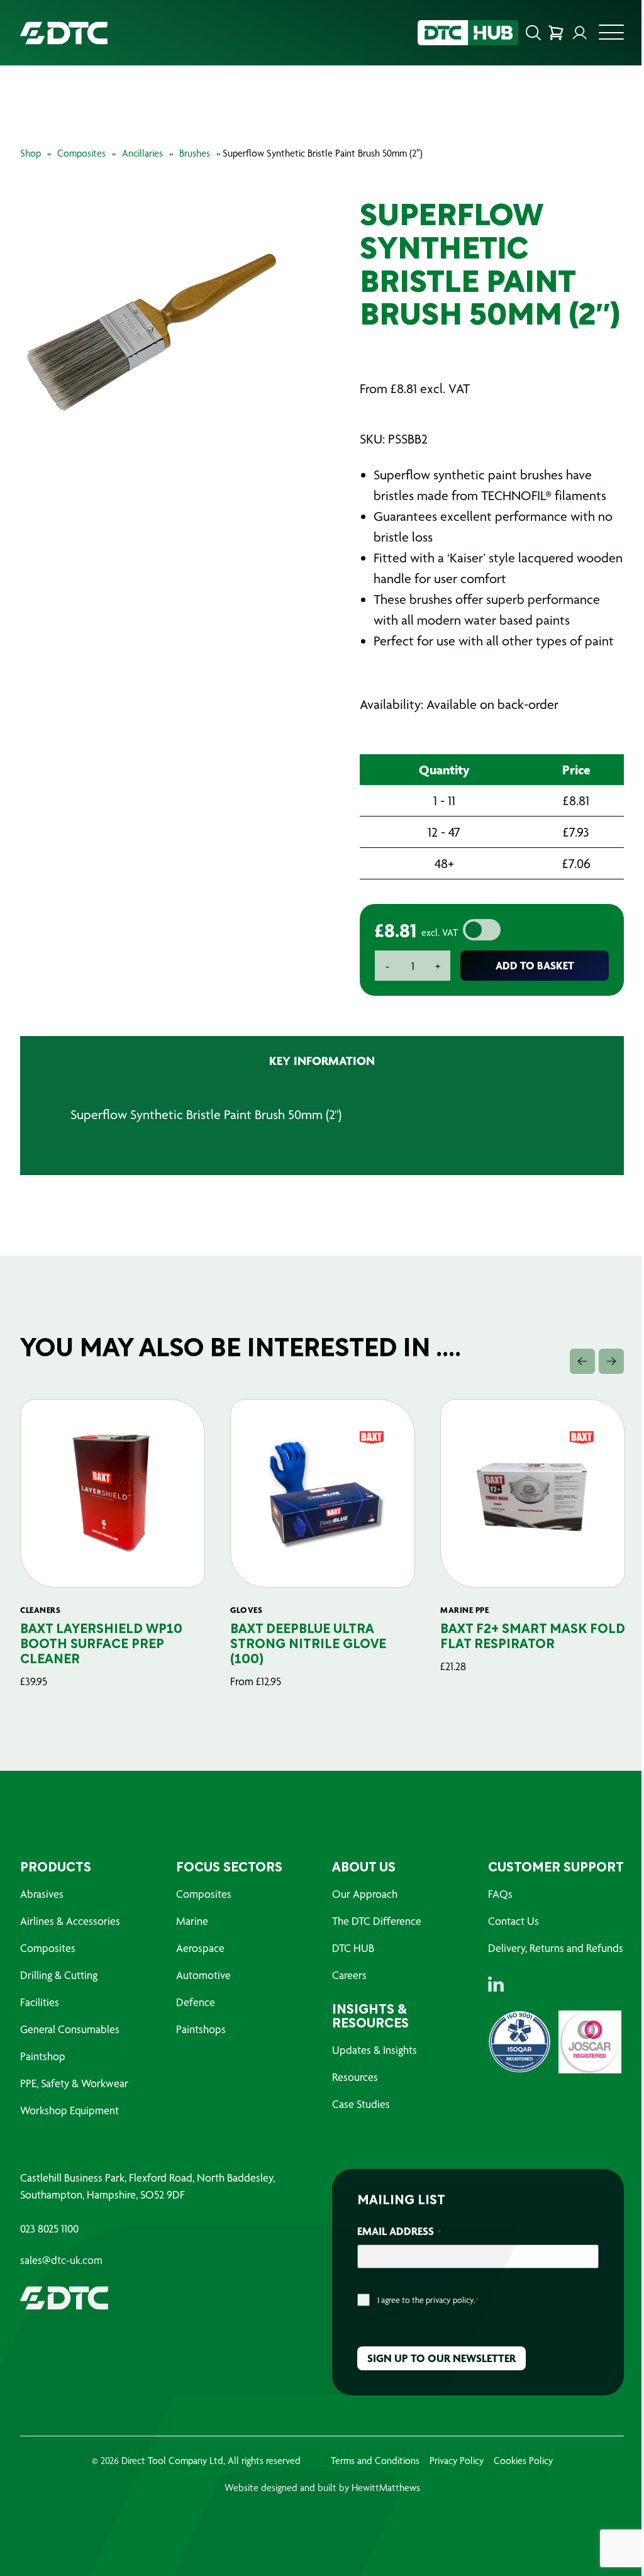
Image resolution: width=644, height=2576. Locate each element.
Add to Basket (535, 965)
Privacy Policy (457, 2461)
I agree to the (428, 2300)
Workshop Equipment (69, 2110)
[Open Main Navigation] (611, 36)
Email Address (399, 2231)
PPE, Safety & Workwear (74, 2083)
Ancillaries (142, 153)
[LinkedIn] (496, 1984)
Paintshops (201, 2029)
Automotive (203, 1975)
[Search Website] (533, 33)
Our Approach (365, 1894)
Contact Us (514, 1921)
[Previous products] (582, 1361)
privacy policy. (451, 2300)
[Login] (580, 33)
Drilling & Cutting (59, 1975)
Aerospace (200, 1948)
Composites (81, 153)
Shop (31, 153)
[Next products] (611, 1361)
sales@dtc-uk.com (61, 2260)
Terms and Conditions (375, 2461)
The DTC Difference (377, 1921)
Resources (355, 2077)
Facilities (40, 2002)
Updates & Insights (375, 2050)
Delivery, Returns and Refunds (556, 1948)
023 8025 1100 (49, 2229)
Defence (196, 2002)
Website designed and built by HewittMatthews (322, 2488)
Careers (349, 1975)
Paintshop (43, 2056)
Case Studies (361, 2104)
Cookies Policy (523, 2461)
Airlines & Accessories (70, 1921)
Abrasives (42, 1894)
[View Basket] (556, 33)
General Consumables (70, 2029)
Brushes (195, 153)
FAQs (500, 1894)
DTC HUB (353, 1948)
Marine (192, 1921)
